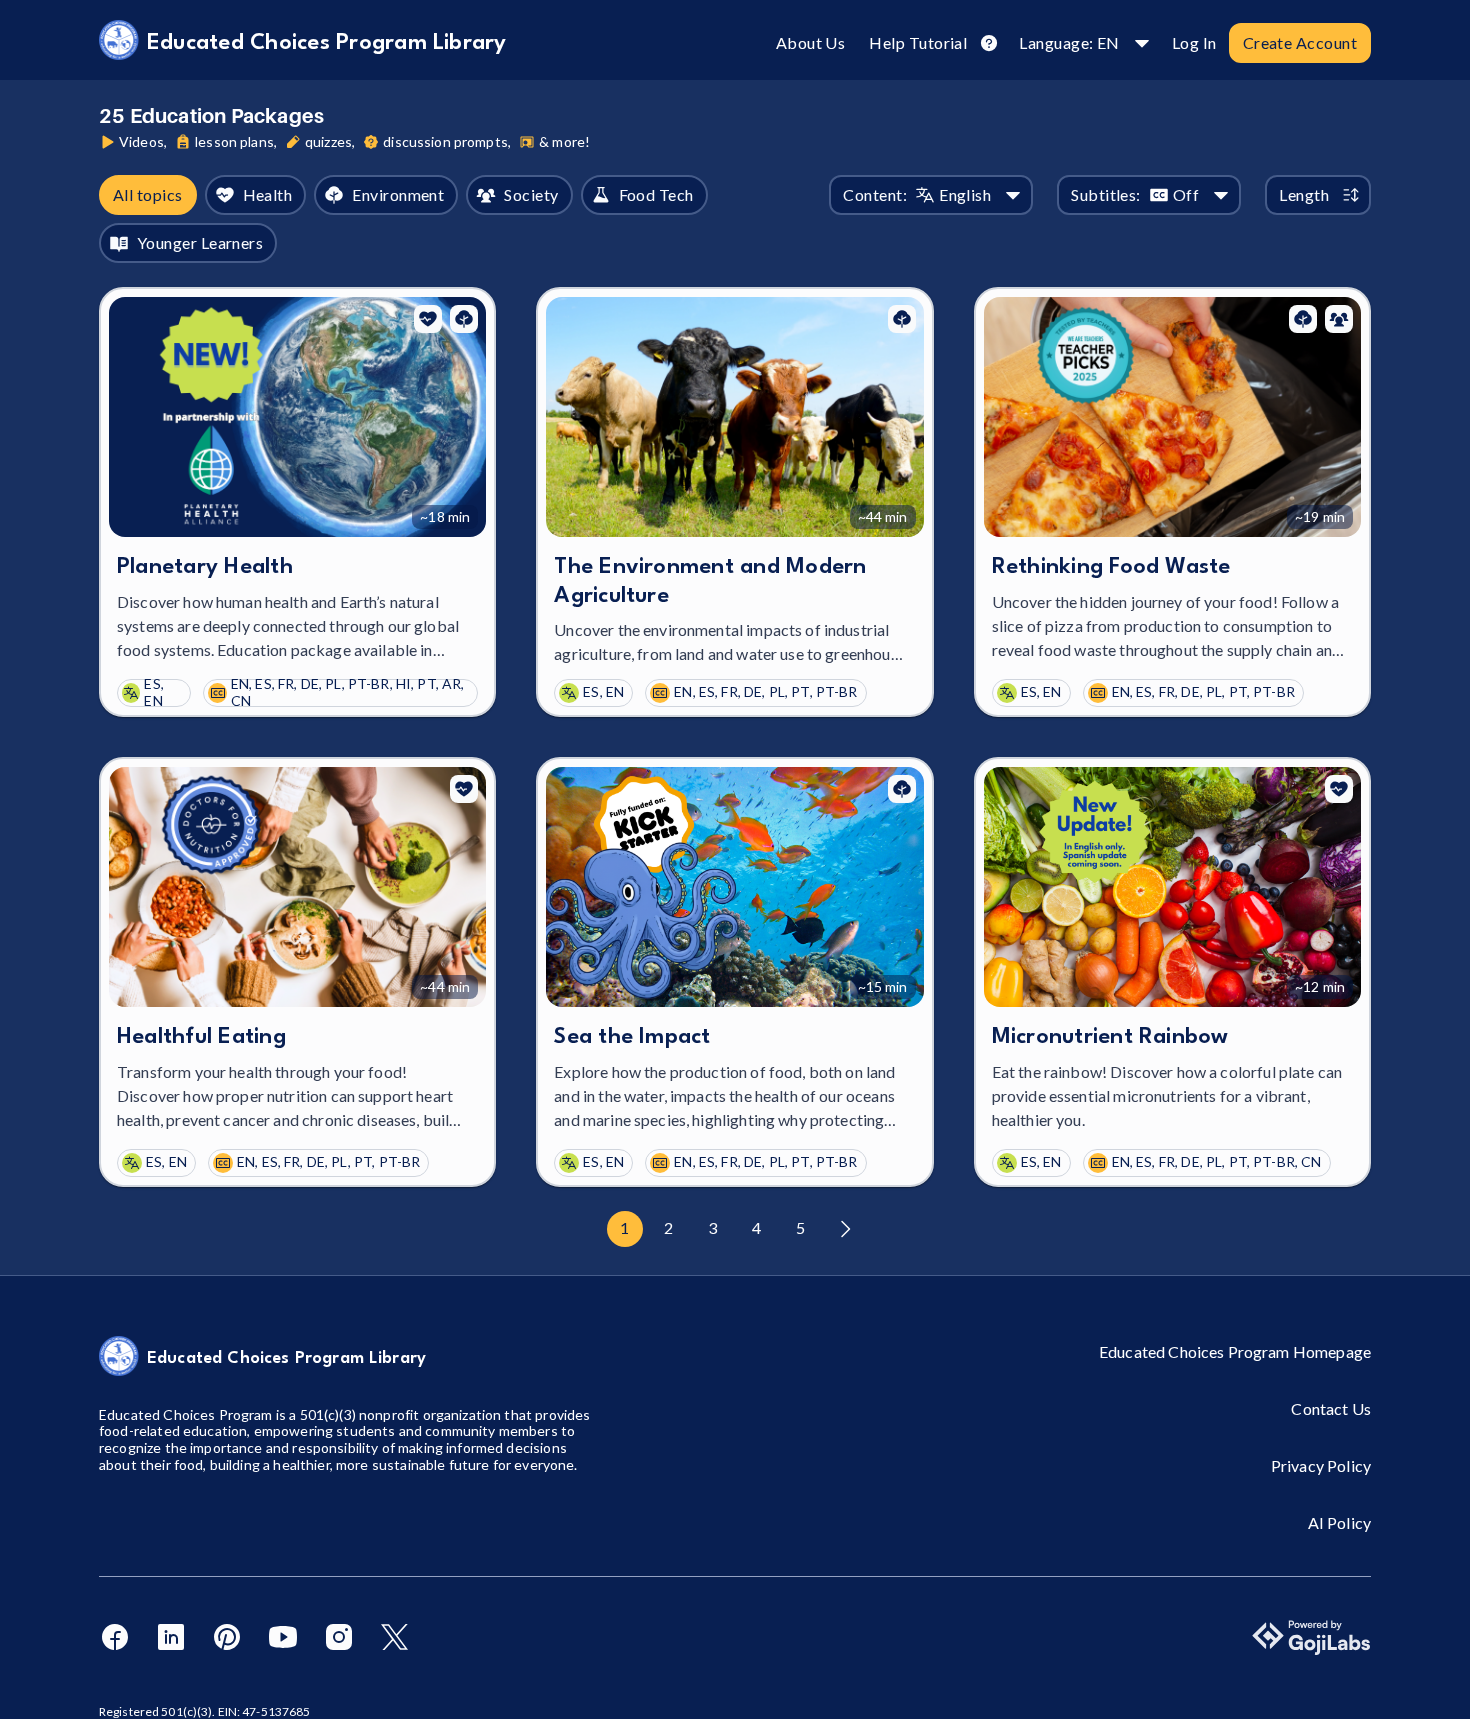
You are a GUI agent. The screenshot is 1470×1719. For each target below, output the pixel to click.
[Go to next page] (845, 1229)
